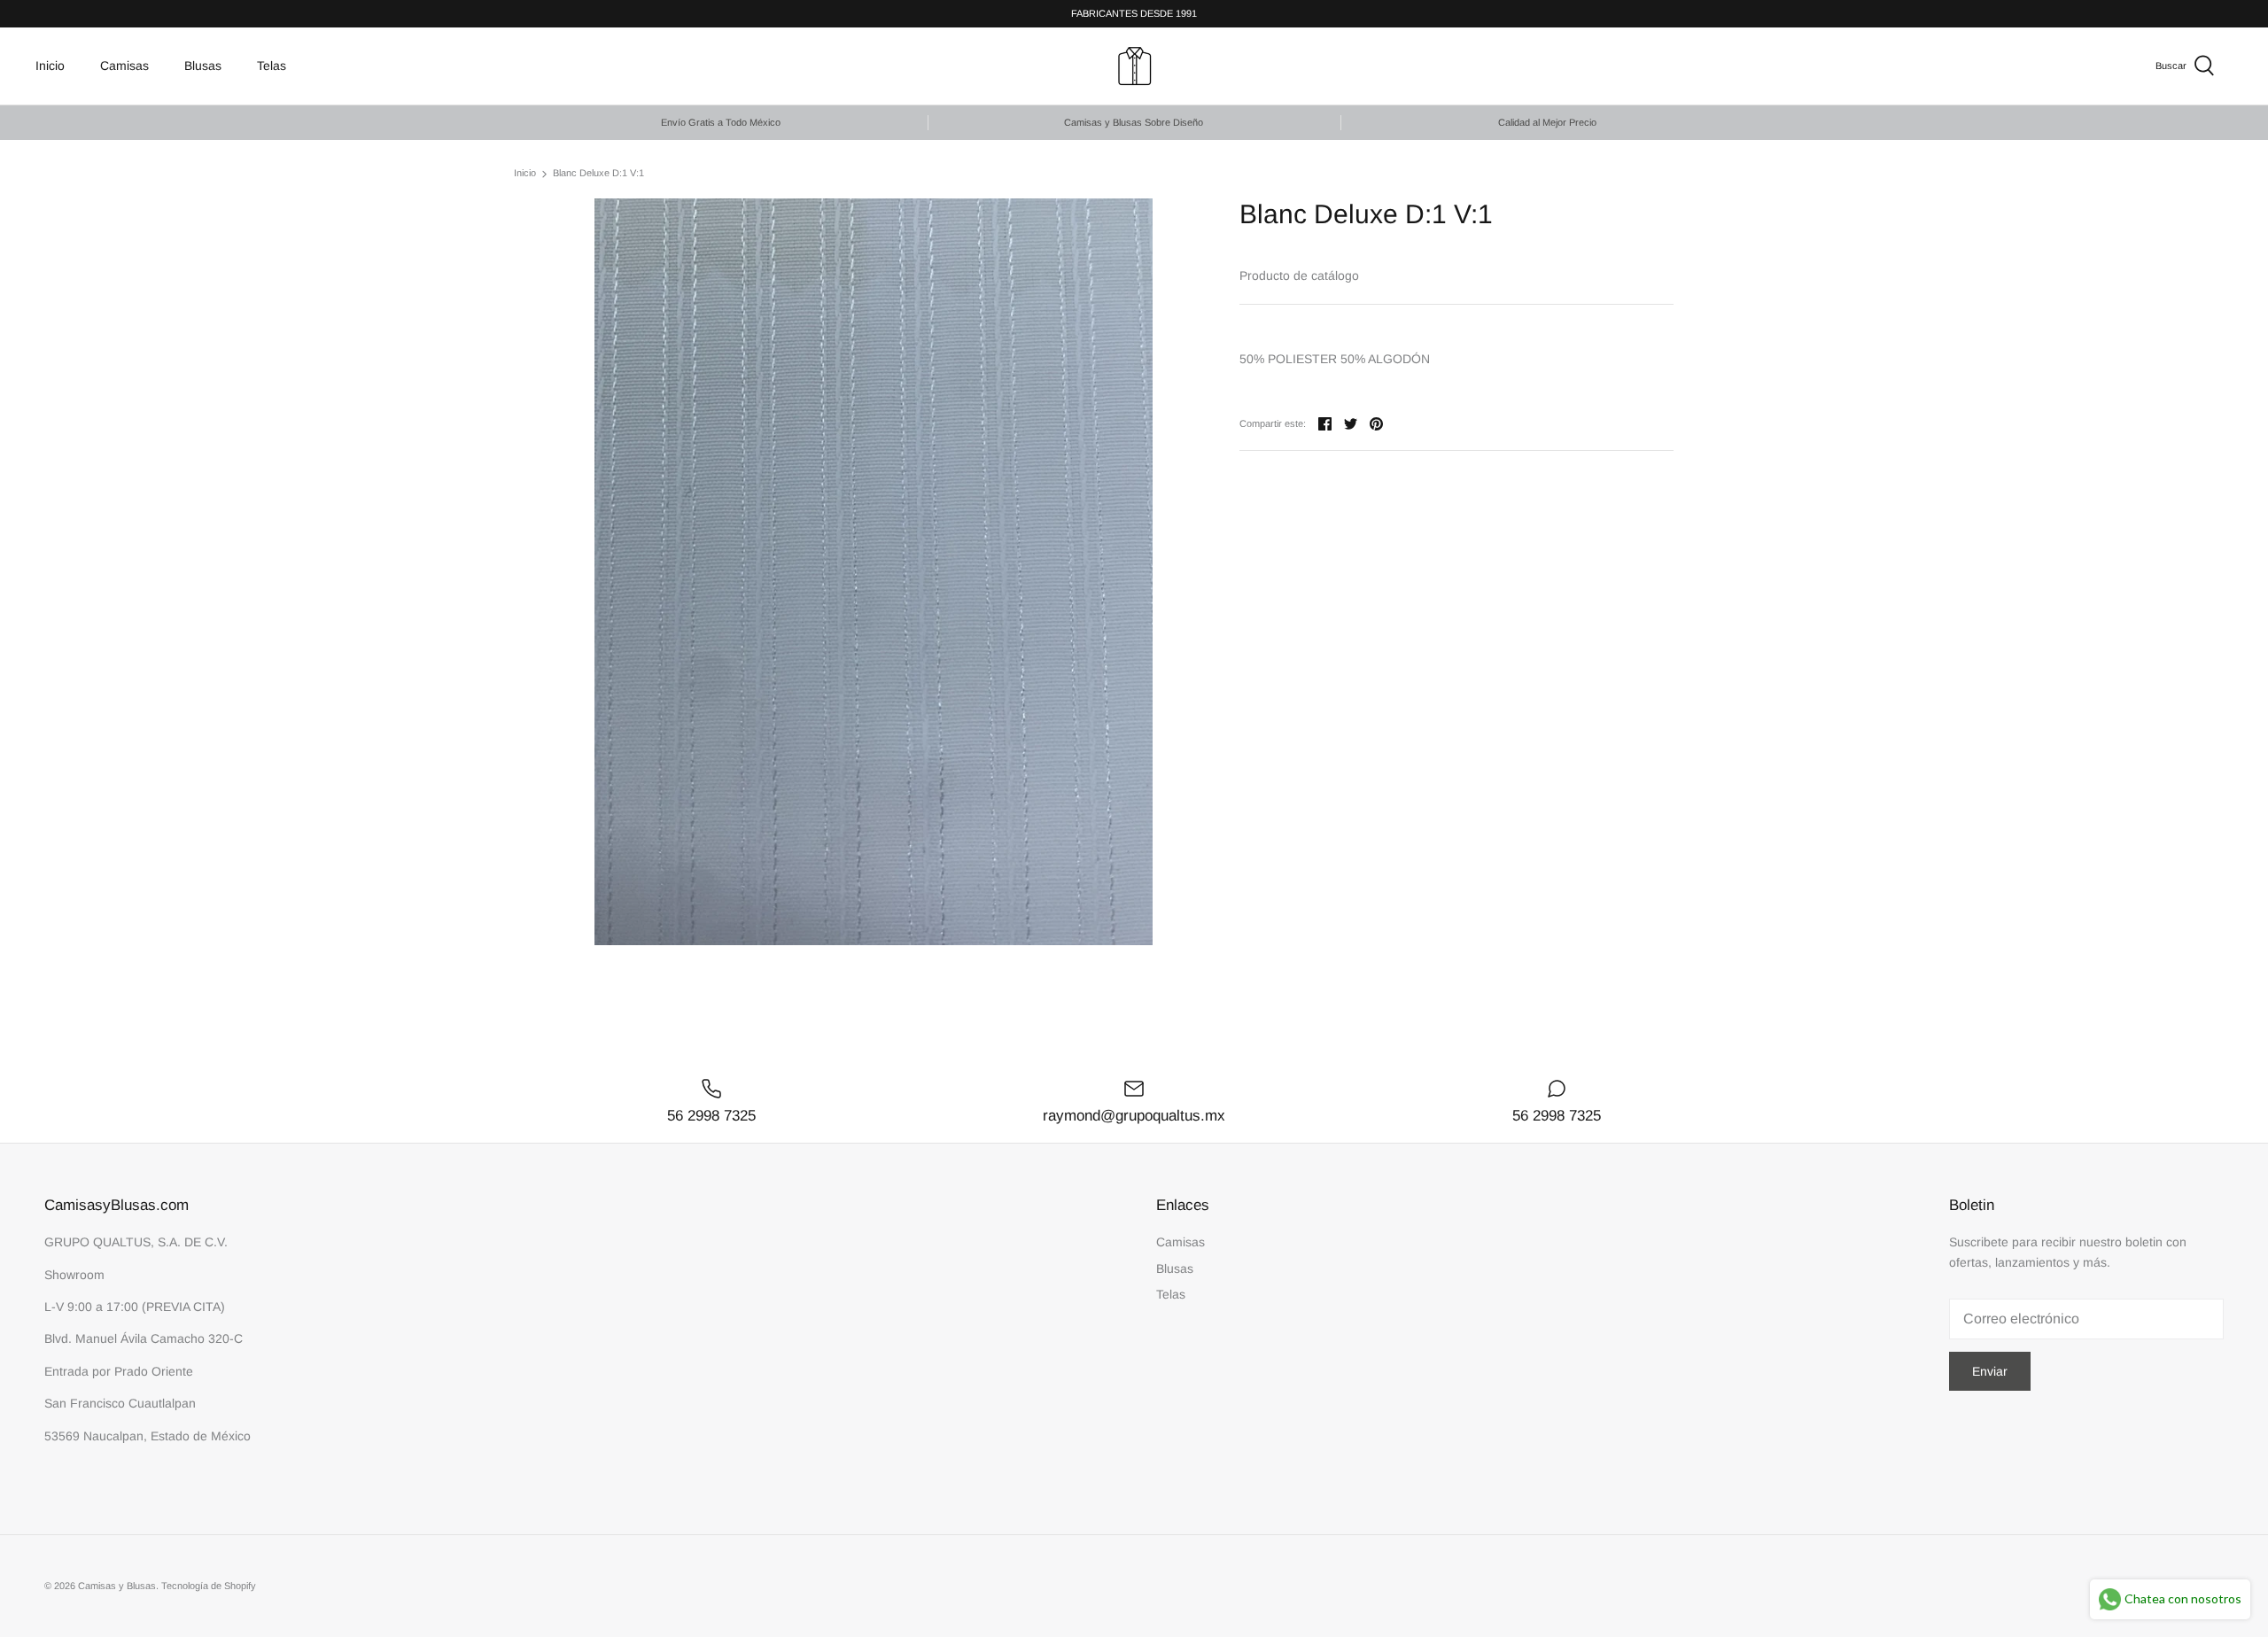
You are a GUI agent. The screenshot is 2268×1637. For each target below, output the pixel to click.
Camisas (124, 66)
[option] (874, 572)
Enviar (1990, 1371)
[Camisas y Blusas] (1134, 66)
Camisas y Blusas (117, 1586)
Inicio (50, 66)
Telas (272, 66)
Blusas (203, 66)
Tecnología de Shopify (209, 1586)
